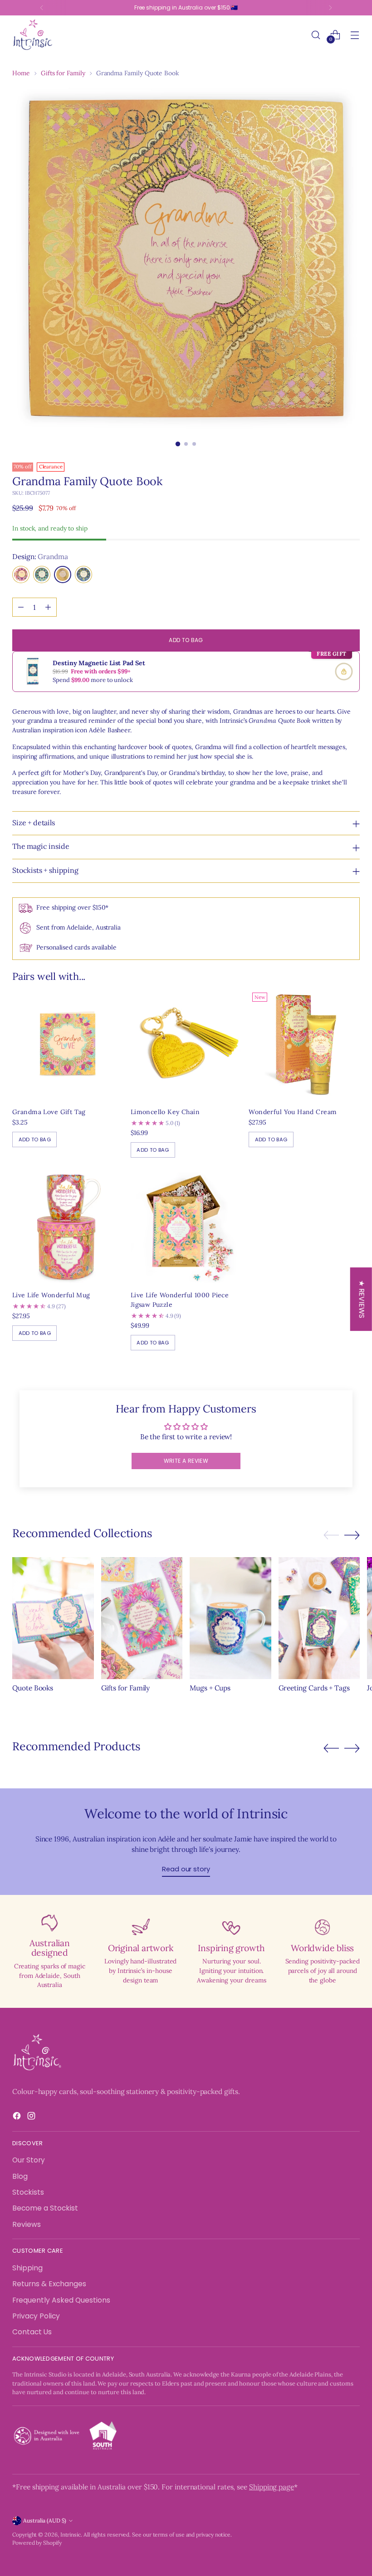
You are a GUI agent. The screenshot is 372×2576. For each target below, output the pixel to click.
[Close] (334, 1148)
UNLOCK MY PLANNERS (265, 1405)
